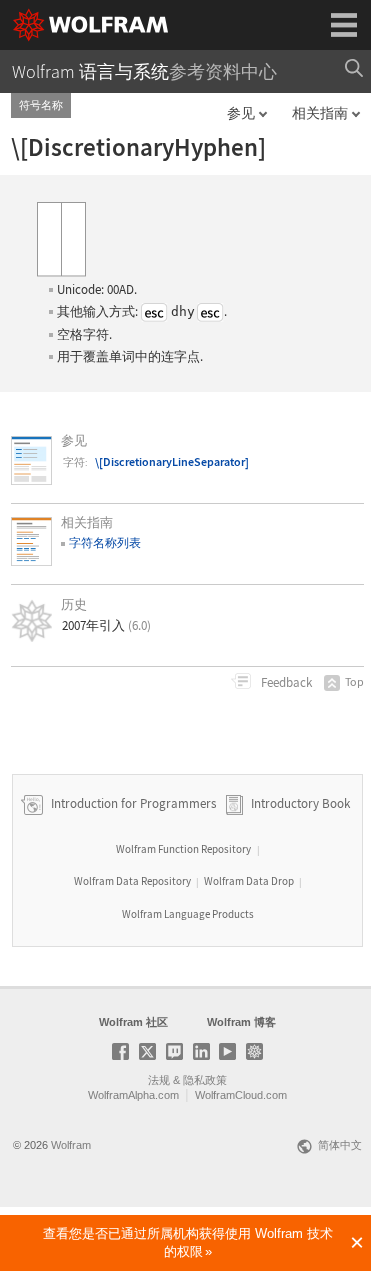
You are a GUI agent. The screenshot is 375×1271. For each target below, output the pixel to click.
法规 (159, 1080)
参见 (241, 113)
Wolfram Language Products (188, 914)
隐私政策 (205, 1080)
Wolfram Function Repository (183, 849)
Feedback (285, 682)
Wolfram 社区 (133, 1022)
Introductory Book (300, 803)
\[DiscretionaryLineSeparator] (172, 461)
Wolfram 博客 (241, 1022)
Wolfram (71, 1145)
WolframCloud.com (241, 1095)
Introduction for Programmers (132, 803)
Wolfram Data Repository (132, 881)
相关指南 (320, 113)
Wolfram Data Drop (249, 881)
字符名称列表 (105, 542)
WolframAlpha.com (133, 1095)
